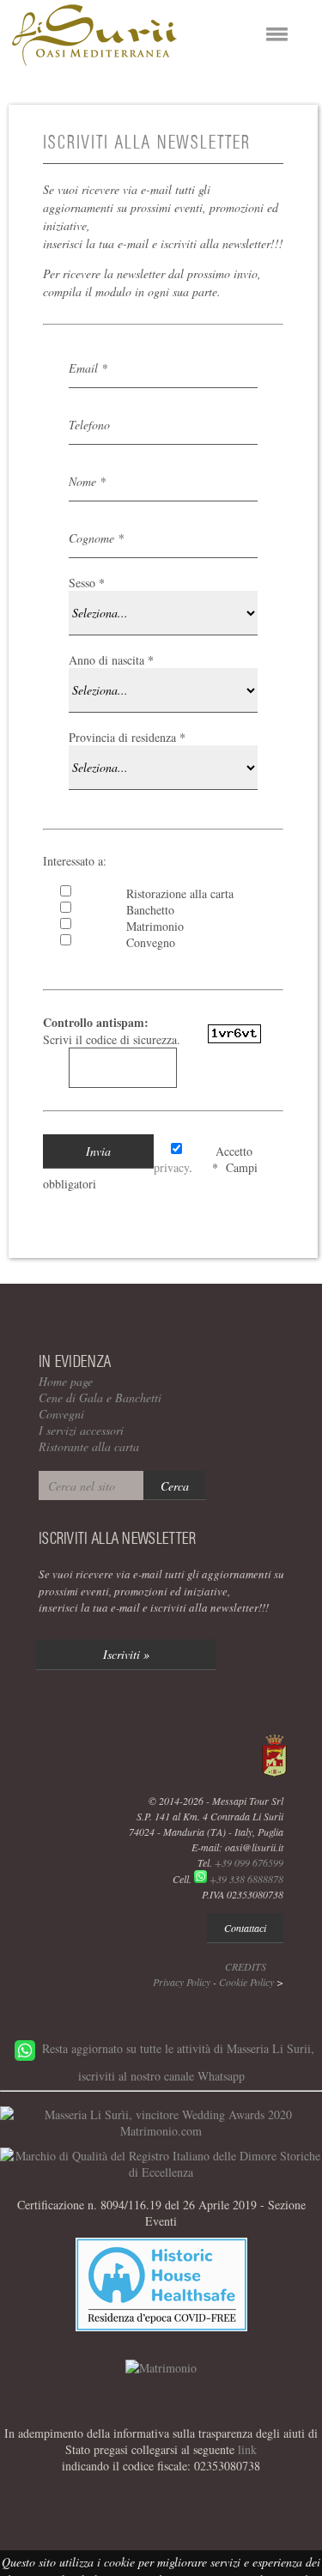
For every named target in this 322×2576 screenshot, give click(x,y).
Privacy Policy (182, 1982)
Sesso (87, 583)
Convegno (145, 942)
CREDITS (246, 1966)
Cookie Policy (246, 1982)
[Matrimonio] (161, 2368)
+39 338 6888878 (246, 1879)
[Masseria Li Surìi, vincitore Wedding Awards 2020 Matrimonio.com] (161, 2131)
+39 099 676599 (249, 1862)
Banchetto (144, 910)
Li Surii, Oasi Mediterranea (94, 35)
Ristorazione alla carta (174, 893)
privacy (171, 1167)
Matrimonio (149, 926)
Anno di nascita (111, 660)
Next (281, 96)
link (247, 2449)
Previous (41, 96)
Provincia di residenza (127, 737)
